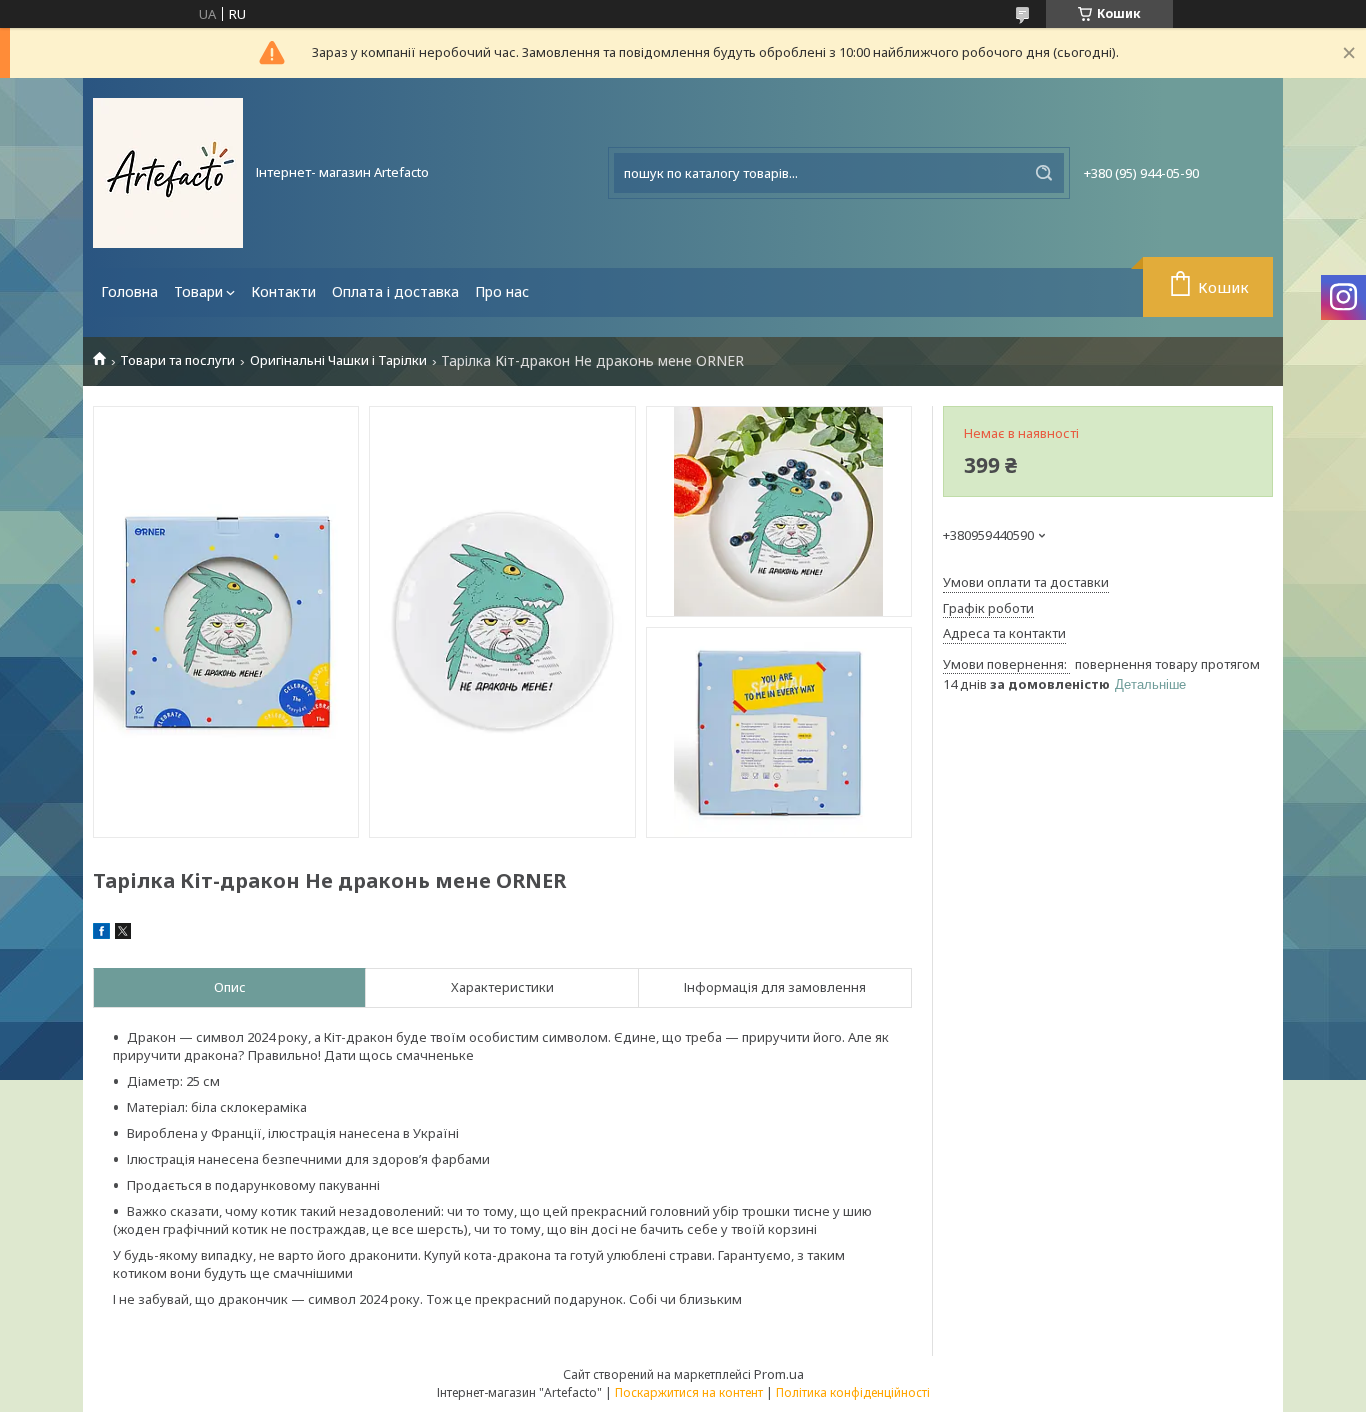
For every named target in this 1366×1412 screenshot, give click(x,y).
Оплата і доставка (395, 291)
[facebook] (101, 934)
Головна (129, 291)
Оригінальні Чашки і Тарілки (338, 360)
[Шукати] (1044, 173)
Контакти (283, 291)
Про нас (502, 291)
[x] (123, 934)
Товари (198, 291)
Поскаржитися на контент (689, 1392)
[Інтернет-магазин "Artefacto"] (168, 173)
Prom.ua (779, 1374)
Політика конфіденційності (853, 1392)
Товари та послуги (177, 360)
